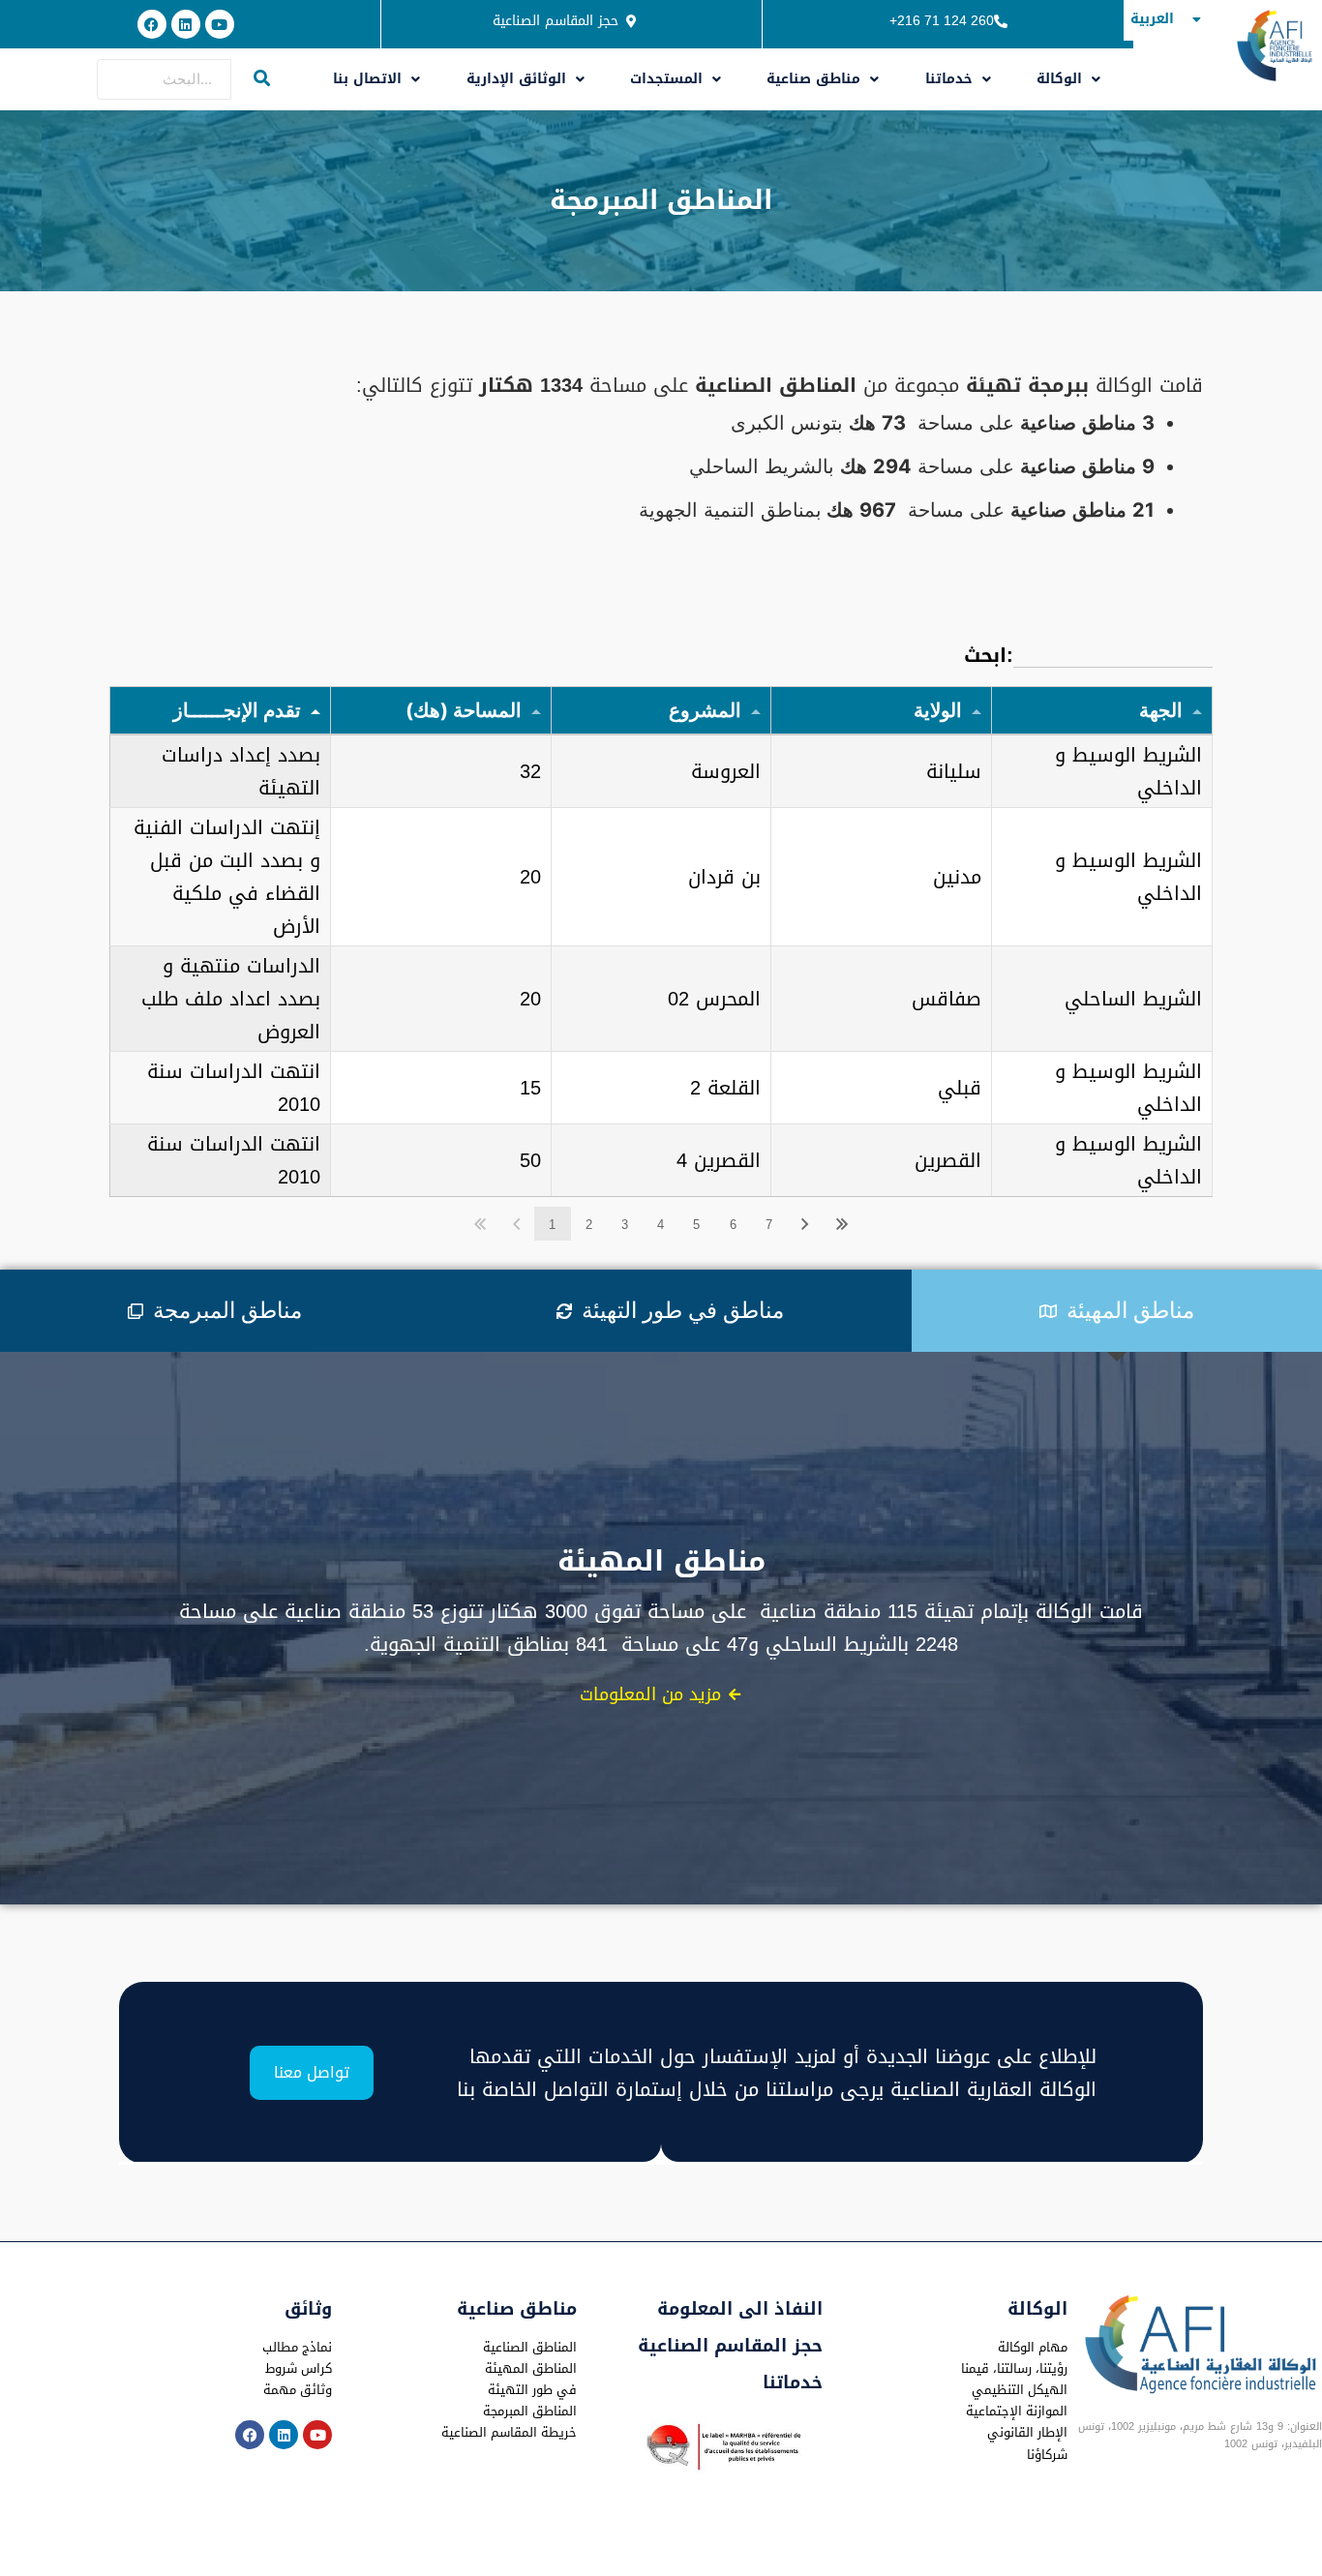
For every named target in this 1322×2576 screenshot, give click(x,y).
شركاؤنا (1047, 2455)
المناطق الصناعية (530, 2347)
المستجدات (666, 79)
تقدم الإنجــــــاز (237, 710)
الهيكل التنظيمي (1020, 2390)
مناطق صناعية (813, 79)
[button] (377, 79)
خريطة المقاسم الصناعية (509, 2432)
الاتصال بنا (367, 79)
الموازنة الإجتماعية (1017, 2411)
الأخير (842, 1224)
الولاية (938, 710)
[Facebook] (152, 24)
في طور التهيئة (532, 2390)
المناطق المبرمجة (530, 2411)
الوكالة (1059, 79)
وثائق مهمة (298, 2390)
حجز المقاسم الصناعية (730, 2346)
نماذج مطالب (297, 2347)
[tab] (215, 1311)
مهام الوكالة (1033, 2347)
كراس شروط (299, 2368)
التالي (805, 1224)
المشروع (705, 710)
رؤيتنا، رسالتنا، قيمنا (1014, 2368)
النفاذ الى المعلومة (740, 2309)
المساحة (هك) (464, 710)
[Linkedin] (186, 24)
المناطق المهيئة (531, 2368)
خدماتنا (949, 79)
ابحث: (989, 655)
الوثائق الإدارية (516, 79)
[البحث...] (262, 79)
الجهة (1161, 710)
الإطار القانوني (1027, 2432)
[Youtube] (220, 24)
